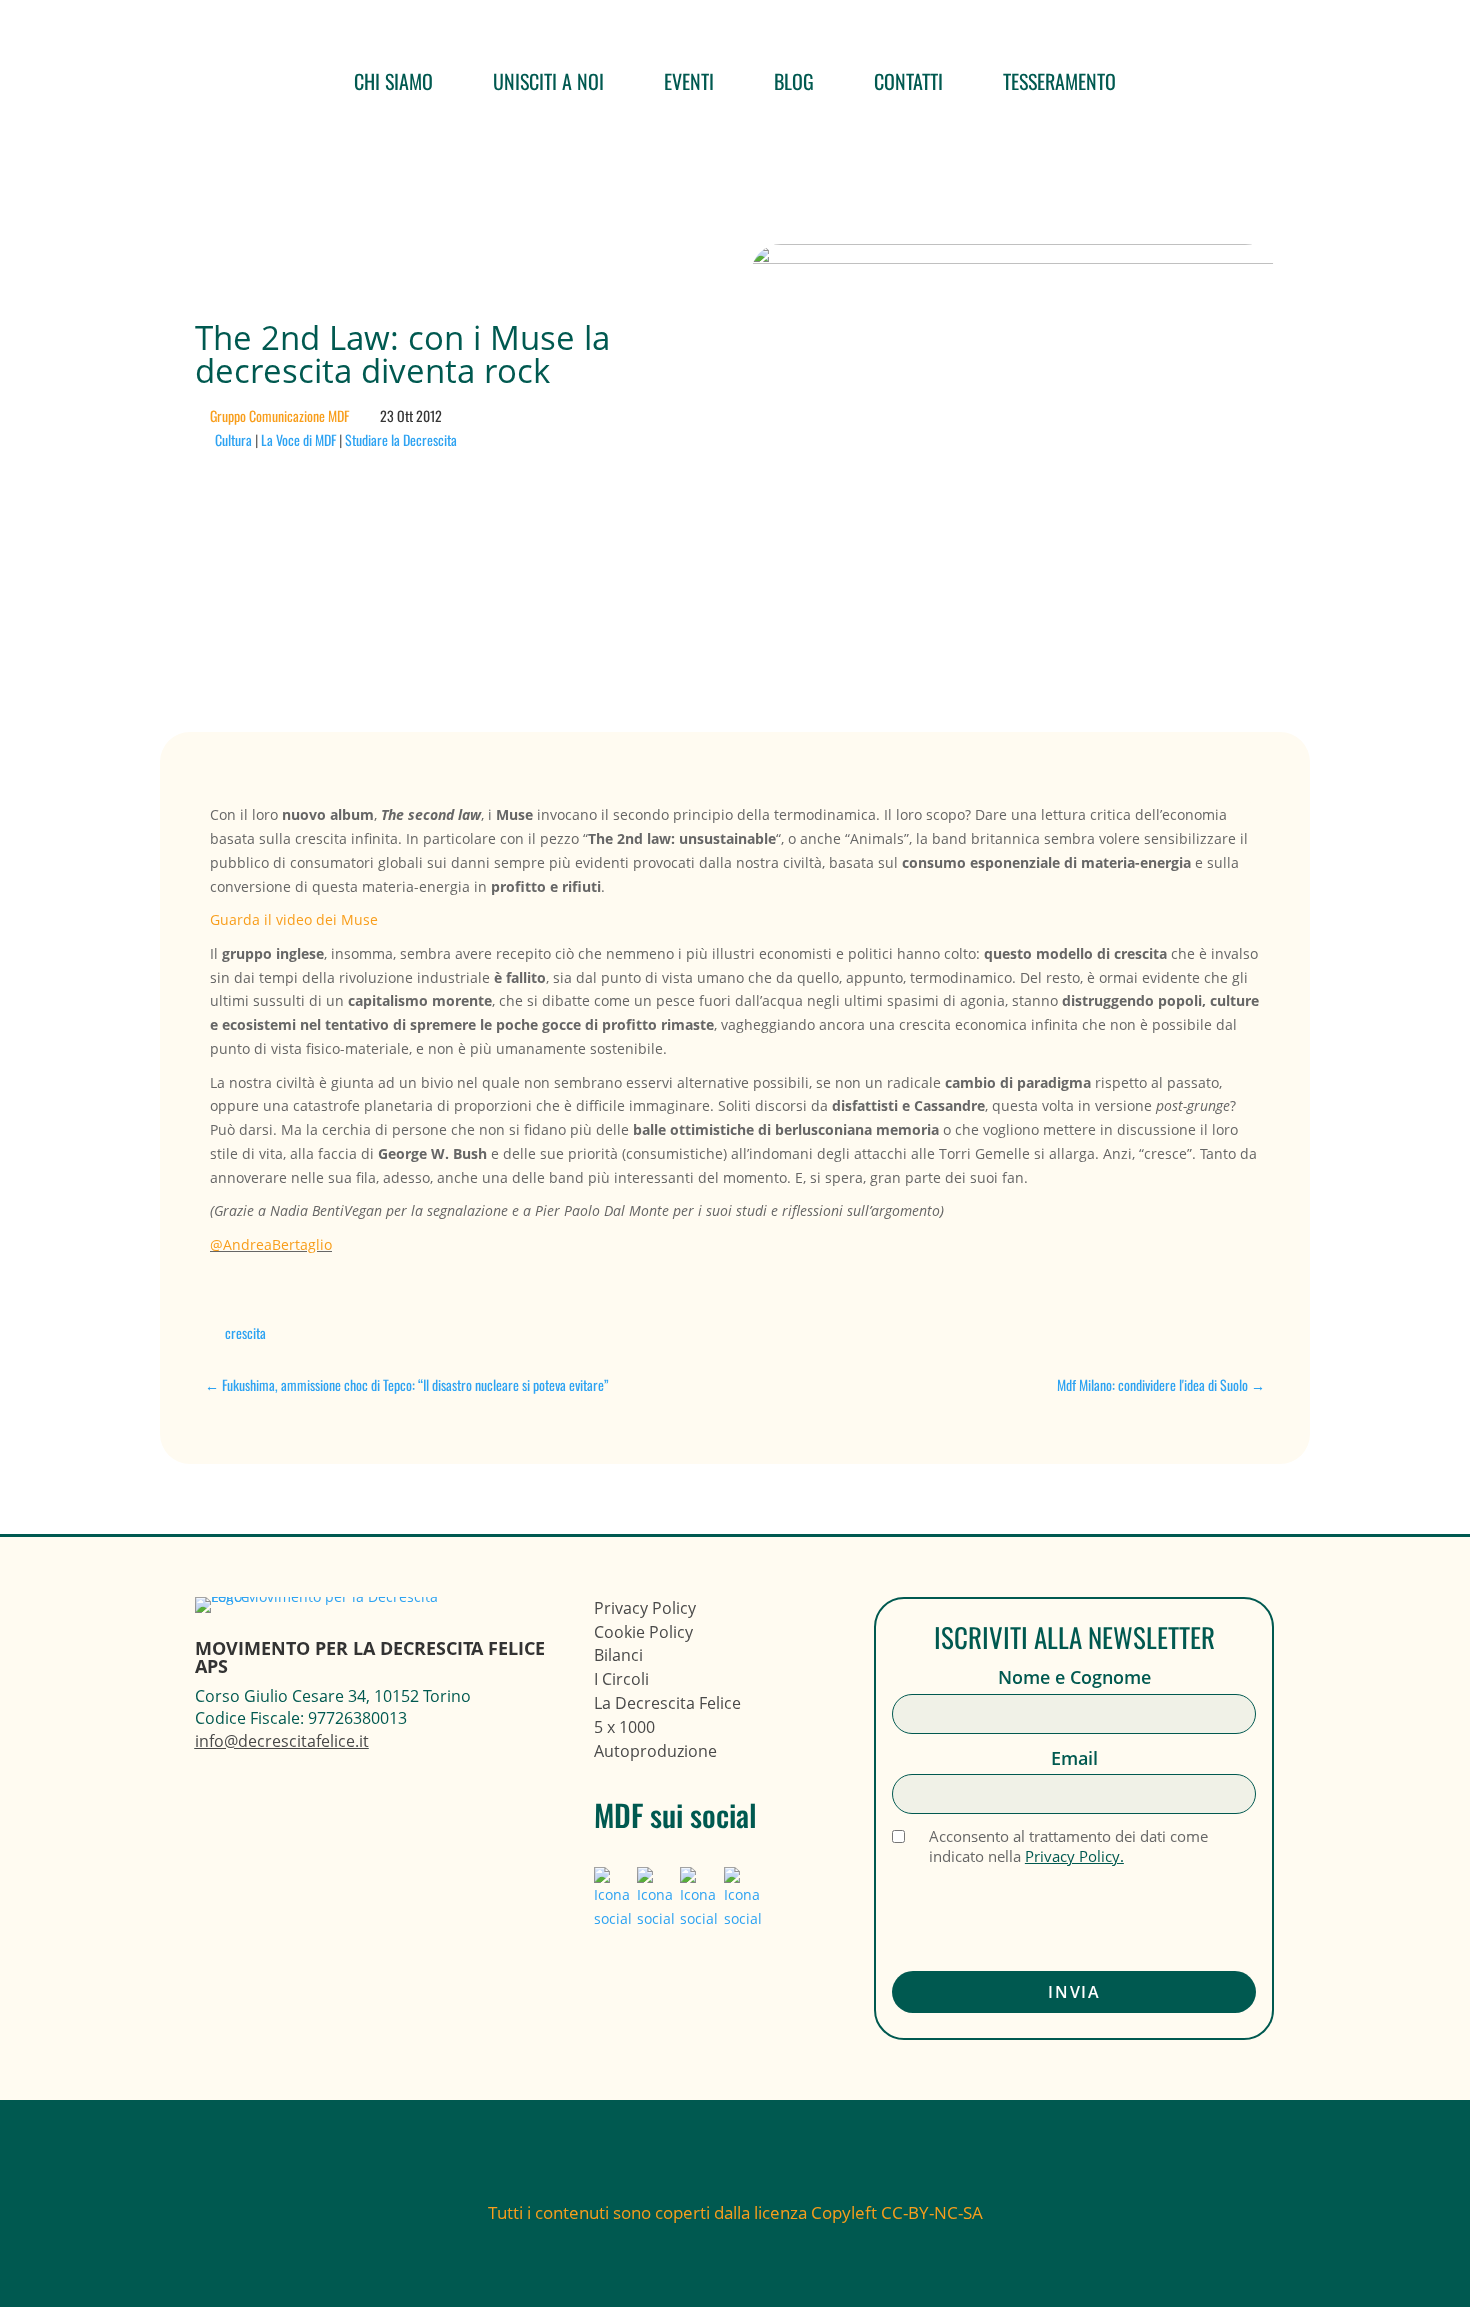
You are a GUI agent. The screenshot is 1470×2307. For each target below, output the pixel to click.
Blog (794, 81)
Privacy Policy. (1074, 1856)
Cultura (233, 439)
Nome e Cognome (1074, 1677)
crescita (245, 1332)
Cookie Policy (643, 1632)
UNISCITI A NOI (548, 81)
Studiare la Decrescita (401, 439)
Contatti (908, 81)
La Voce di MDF (298, 439)
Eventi (689, 81)
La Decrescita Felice (667, 1703)
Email (1074, 1758)
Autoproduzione (655, 1751)
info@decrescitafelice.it (282, 1741)
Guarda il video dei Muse (294, 919)
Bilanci (618, 1655)
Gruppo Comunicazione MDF (279, 415)
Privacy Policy (645, 1608)
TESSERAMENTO (1059, 81)
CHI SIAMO (393, 81)
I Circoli (621, 1679)
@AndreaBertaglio (271, 1244)
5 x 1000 (624, 1727)
